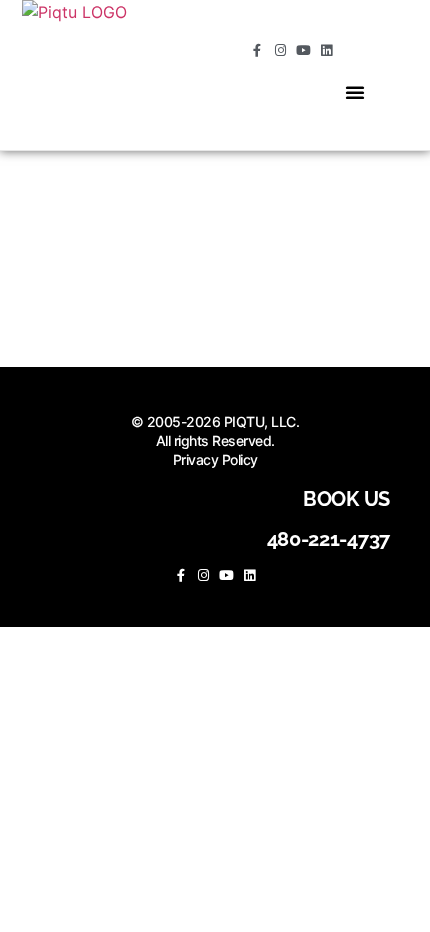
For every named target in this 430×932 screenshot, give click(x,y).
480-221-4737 (328, 539)
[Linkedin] (326, 50)
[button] (355, 92)
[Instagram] (280, 50)
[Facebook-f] (257, 50)
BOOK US (346, 499)
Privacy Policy (215, 459)
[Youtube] (303, 50)
